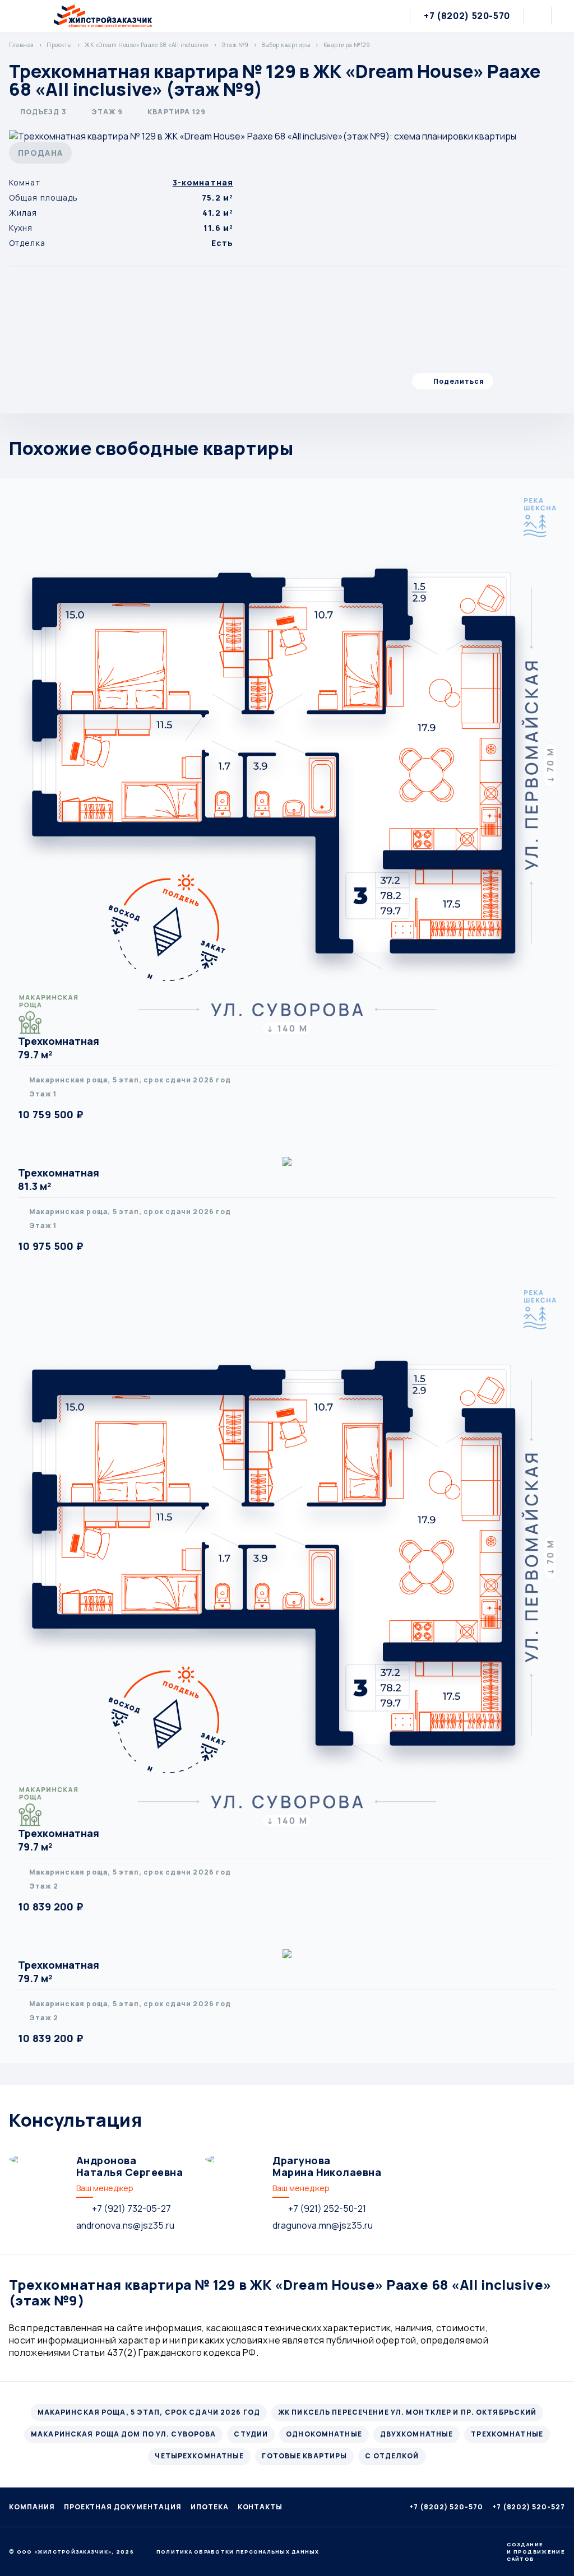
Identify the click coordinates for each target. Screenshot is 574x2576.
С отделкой (392, 2456)
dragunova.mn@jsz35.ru (323, 2225)
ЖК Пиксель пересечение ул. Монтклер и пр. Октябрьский (407, 2412)
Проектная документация (123, 2507)
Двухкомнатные (417, 2434)
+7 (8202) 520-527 (529, 2507)
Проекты (59, 45)
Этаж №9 (235, 45)
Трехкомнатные (507, 2434)
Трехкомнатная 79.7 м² (59, 1048)
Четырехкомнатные (199, 2456)
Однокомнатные (324, 2434)
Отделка (27, 243)
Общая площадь (44, 197)
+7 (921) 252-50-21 (327, 2208)
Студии (251, 2434)
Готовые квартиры (304, 2456)
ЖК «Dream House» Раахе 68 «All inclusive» (147, 45)
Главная (22, 45)
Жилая (23, 213)
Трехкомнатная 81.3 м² (59, 1179)
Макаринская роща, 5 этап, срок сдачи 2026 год (149, 2412)
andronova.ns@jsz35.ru (125, 2225)
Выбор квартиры (286, 45)
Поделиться (459, 381)
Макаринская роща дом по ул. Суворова (123, 2434)
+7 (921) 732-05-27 (131, 2208)
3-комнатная (203, 182)
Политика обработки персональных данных (238, 2552)
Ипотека (210, 2507)
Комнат (25, 182)
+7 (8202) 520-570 (467, 16)
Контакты (260, 2507)
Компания (32, 2507)
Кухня (21, 228)
